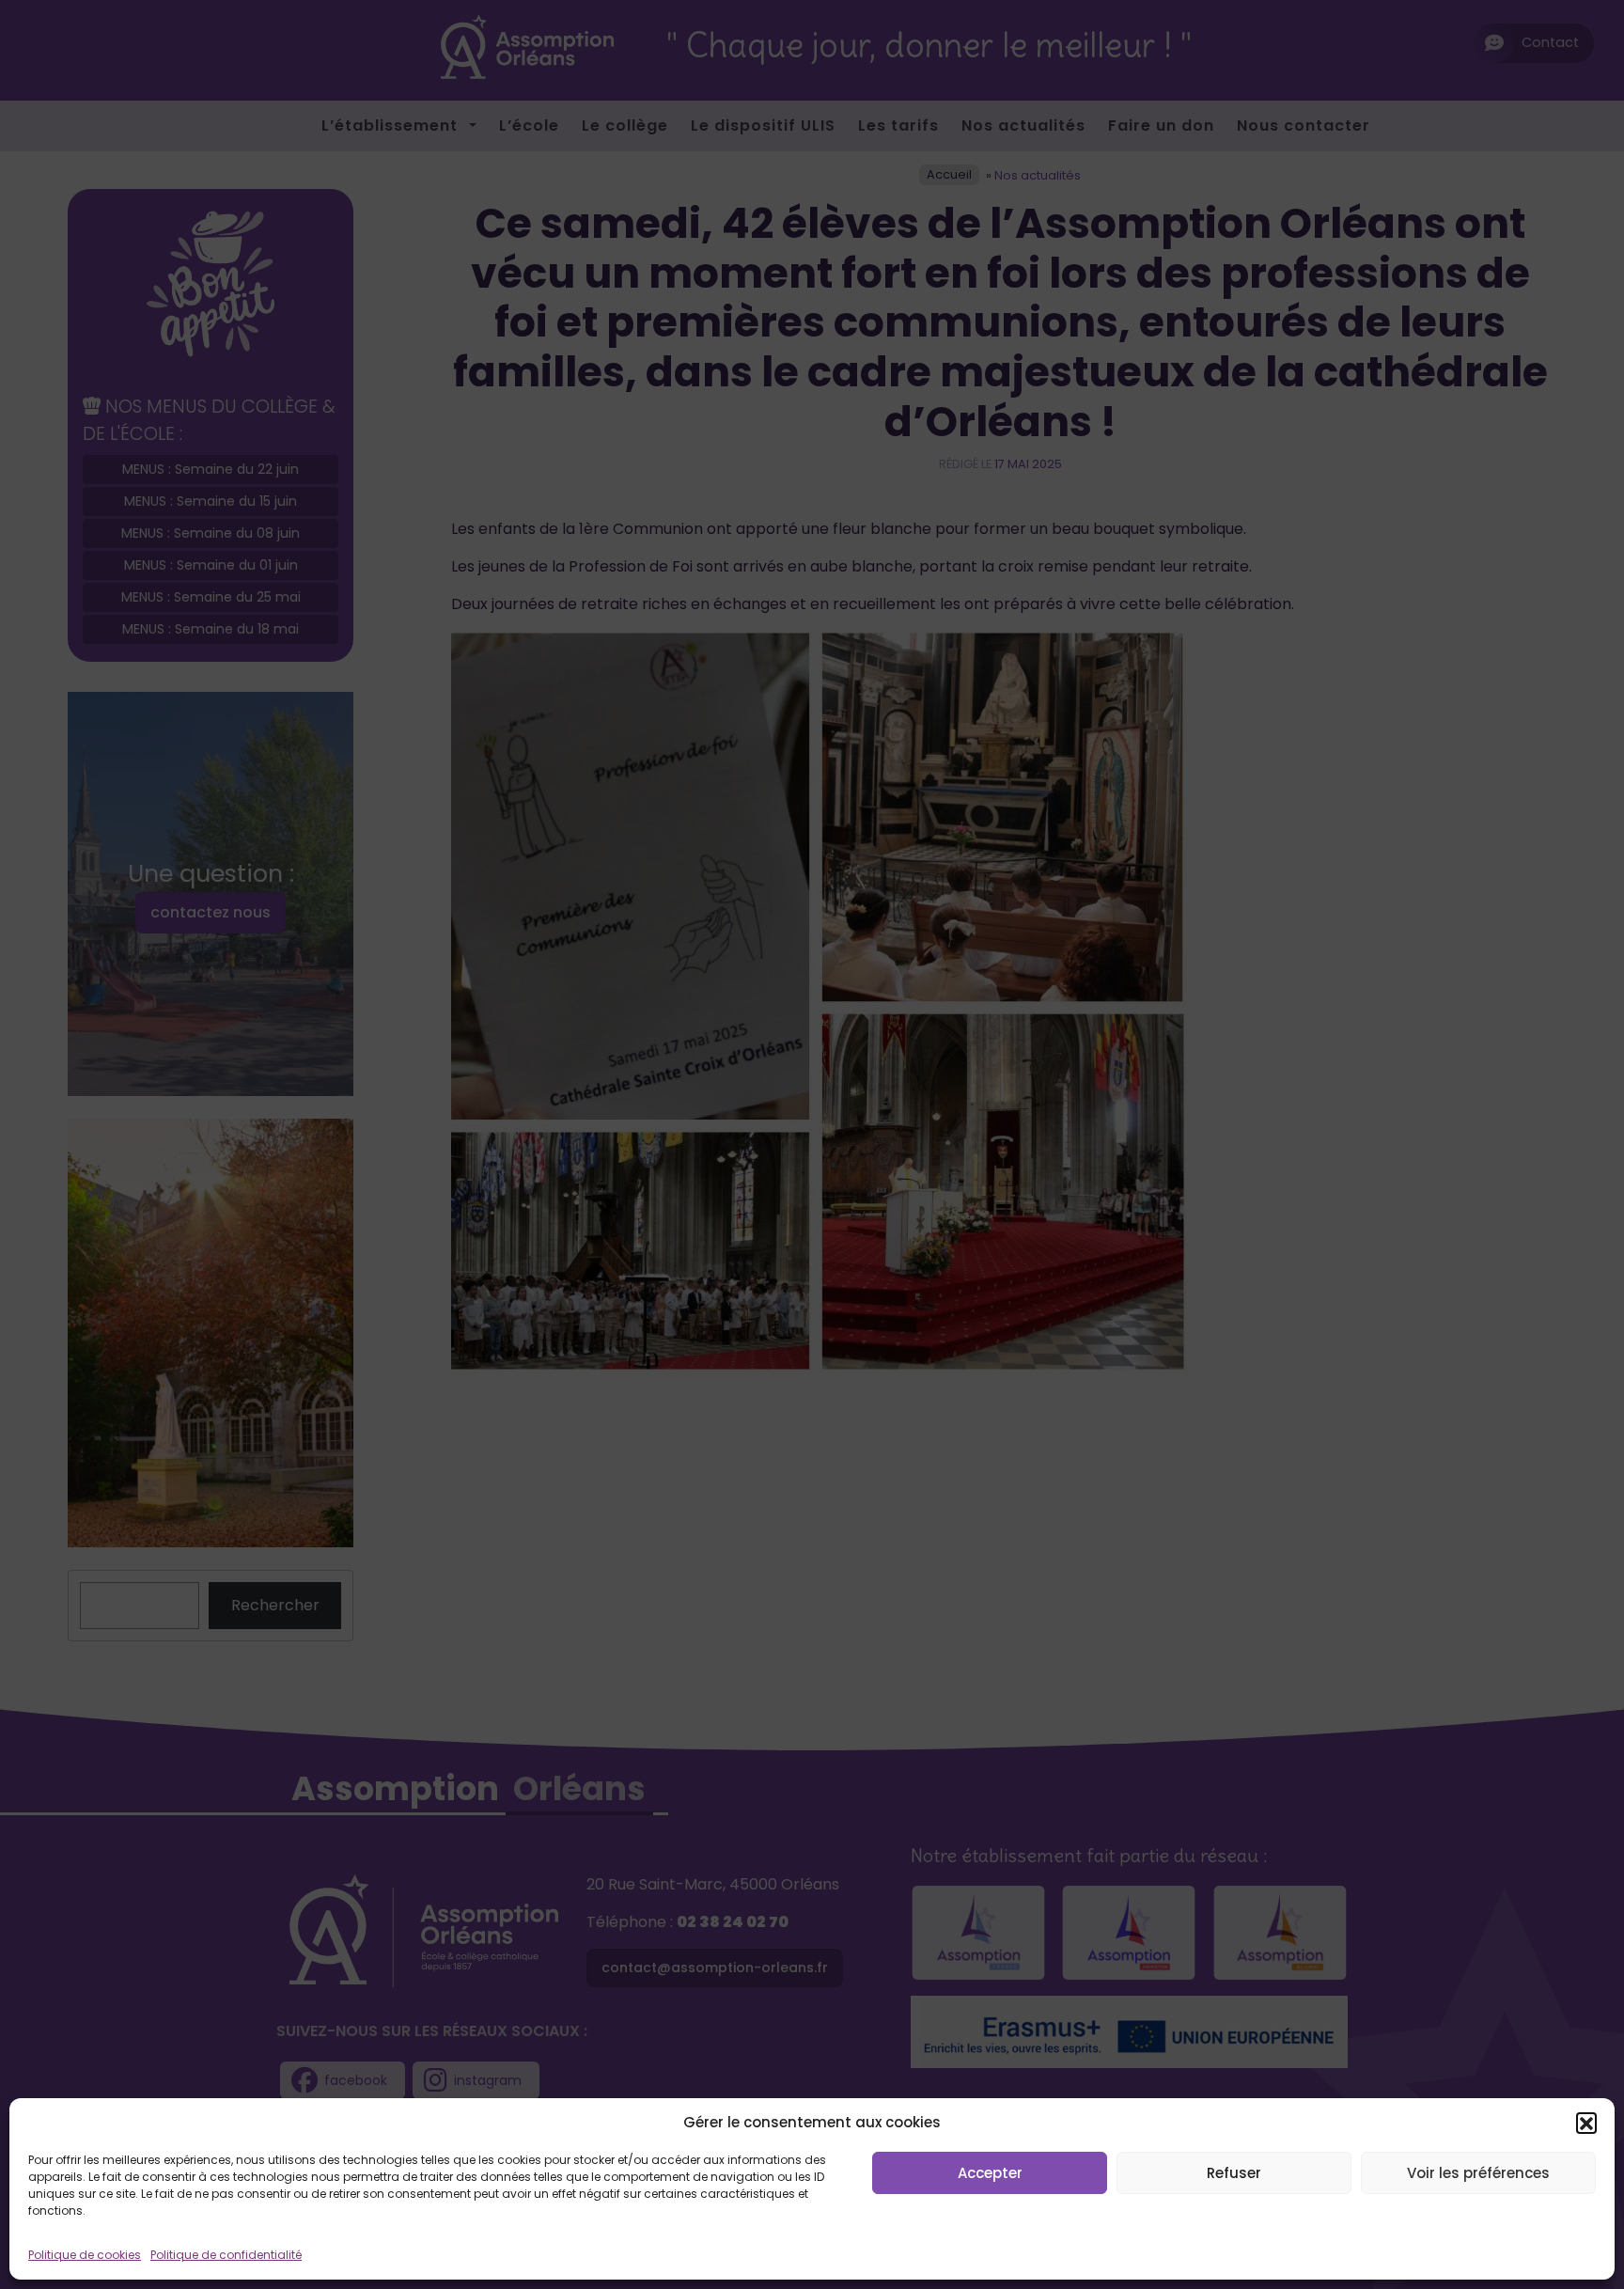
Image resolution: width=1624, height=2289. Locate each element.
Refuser (1234, 2173)
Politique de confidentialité (226, 2255)
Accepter (990, 2173)
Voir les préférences (1478, 2173)
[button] (1586, 2123)
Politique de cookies (85, 2255)
